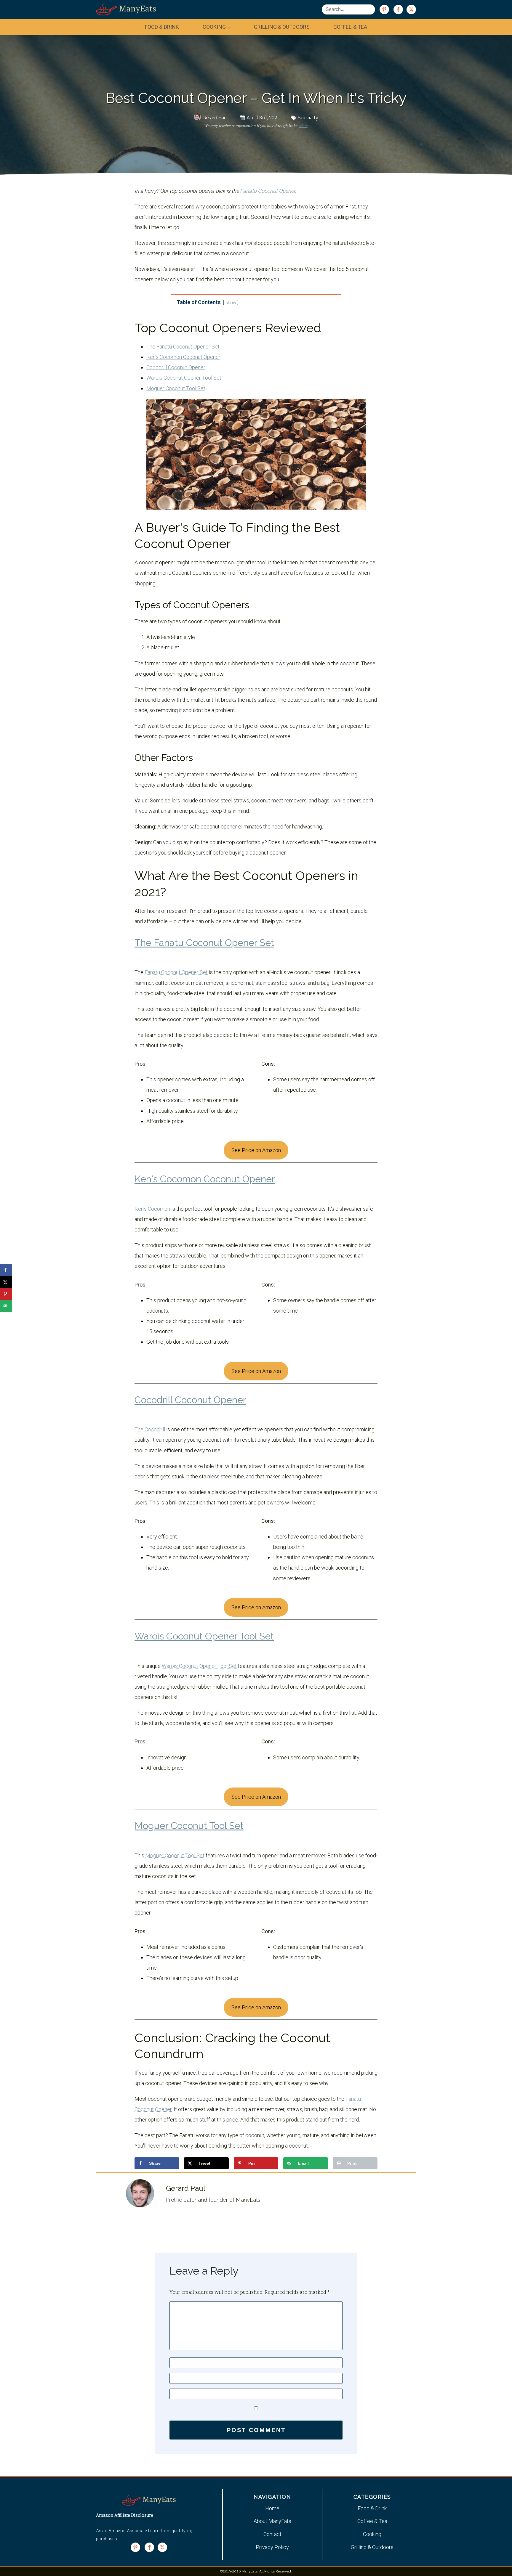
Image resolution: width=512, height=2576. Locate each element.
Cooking (214, 27)
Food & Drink (162, 27)
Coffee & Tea (350, 27)
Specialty (308, 118)
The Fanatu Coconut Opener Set (183, 347)
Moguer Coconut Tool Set (176, 388)
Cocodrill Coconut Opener (176, 367)
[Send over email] (6, 1306)
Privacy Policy (272, 2547)
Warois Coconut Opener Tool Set (184, 378)
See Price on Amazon (256, 1150)
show (231, 303)
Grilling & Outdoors (282, 27)
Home (272, 2508)
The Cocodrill (150, 1429)
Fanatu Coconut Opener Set (176, 972)
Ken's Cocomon (152, 1209)
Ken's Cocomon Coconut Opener (183, 357)
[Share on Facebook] (6, 1270)
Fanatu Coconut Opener (268, 191)
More (303, 126)
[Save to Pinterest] (6, 1294)
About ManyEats (272, 2521)
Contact (272, 2534)
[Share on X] (6, 1282)
